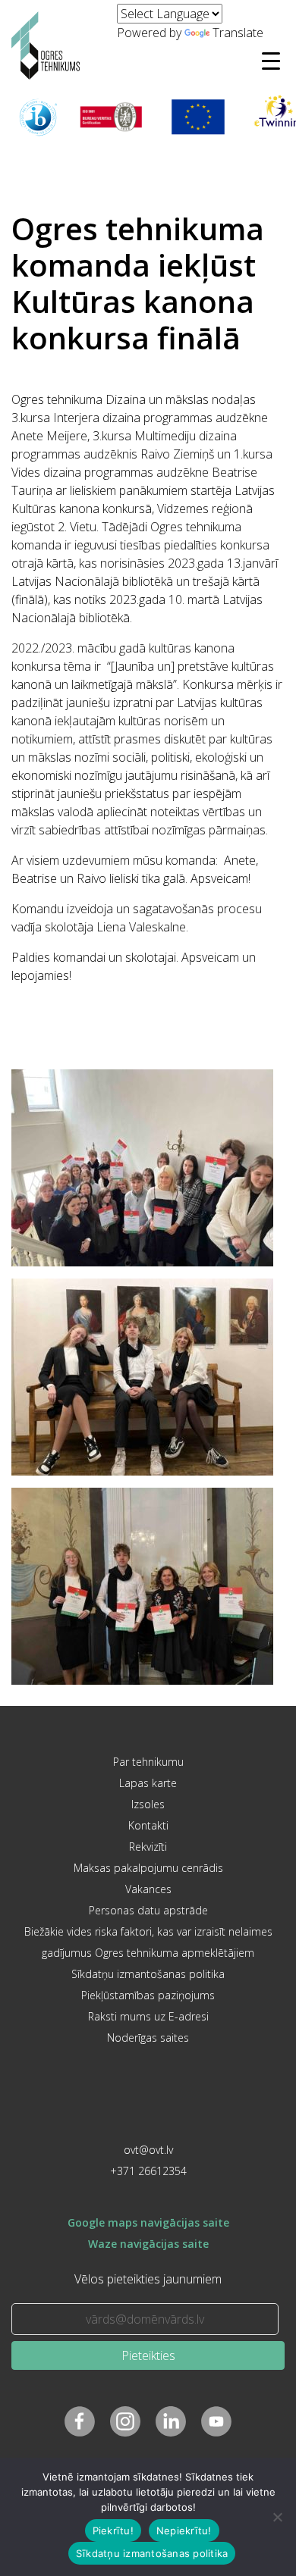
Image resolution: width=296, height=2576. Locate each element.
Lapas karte (148, 1783)
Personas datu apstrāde (148, 1910)
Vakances (148, 1889)
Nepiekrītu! (184, 2531)
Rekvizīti (148, 1847)
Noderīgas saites (148, 2038)
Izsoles (148, 1804)
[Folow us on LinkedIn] (171, 2421)
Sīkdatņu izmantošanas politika (148, 1974)
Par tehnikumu (148, 1762)
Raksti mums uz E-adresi (148, 2016)
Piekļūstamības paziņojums (148, 1995)
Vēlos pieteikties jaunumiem (148, 2279)
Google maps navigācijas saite (148, 2222)
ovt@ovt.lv (148, 2150)
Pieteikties (148, 2355)
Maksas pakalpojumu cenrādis (148, 1868)
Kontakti (148, 1825)
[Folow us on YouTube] (216, 2421)
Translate (238, 33)
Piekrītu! (113, 2531)
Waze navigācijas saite (148, 2244)
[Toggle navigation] (271, 61)
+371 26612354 (148, 2171)
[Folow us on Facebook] (80, 2421)
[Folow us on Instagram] (125, 2421)
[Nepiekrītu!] (277, 2517)
